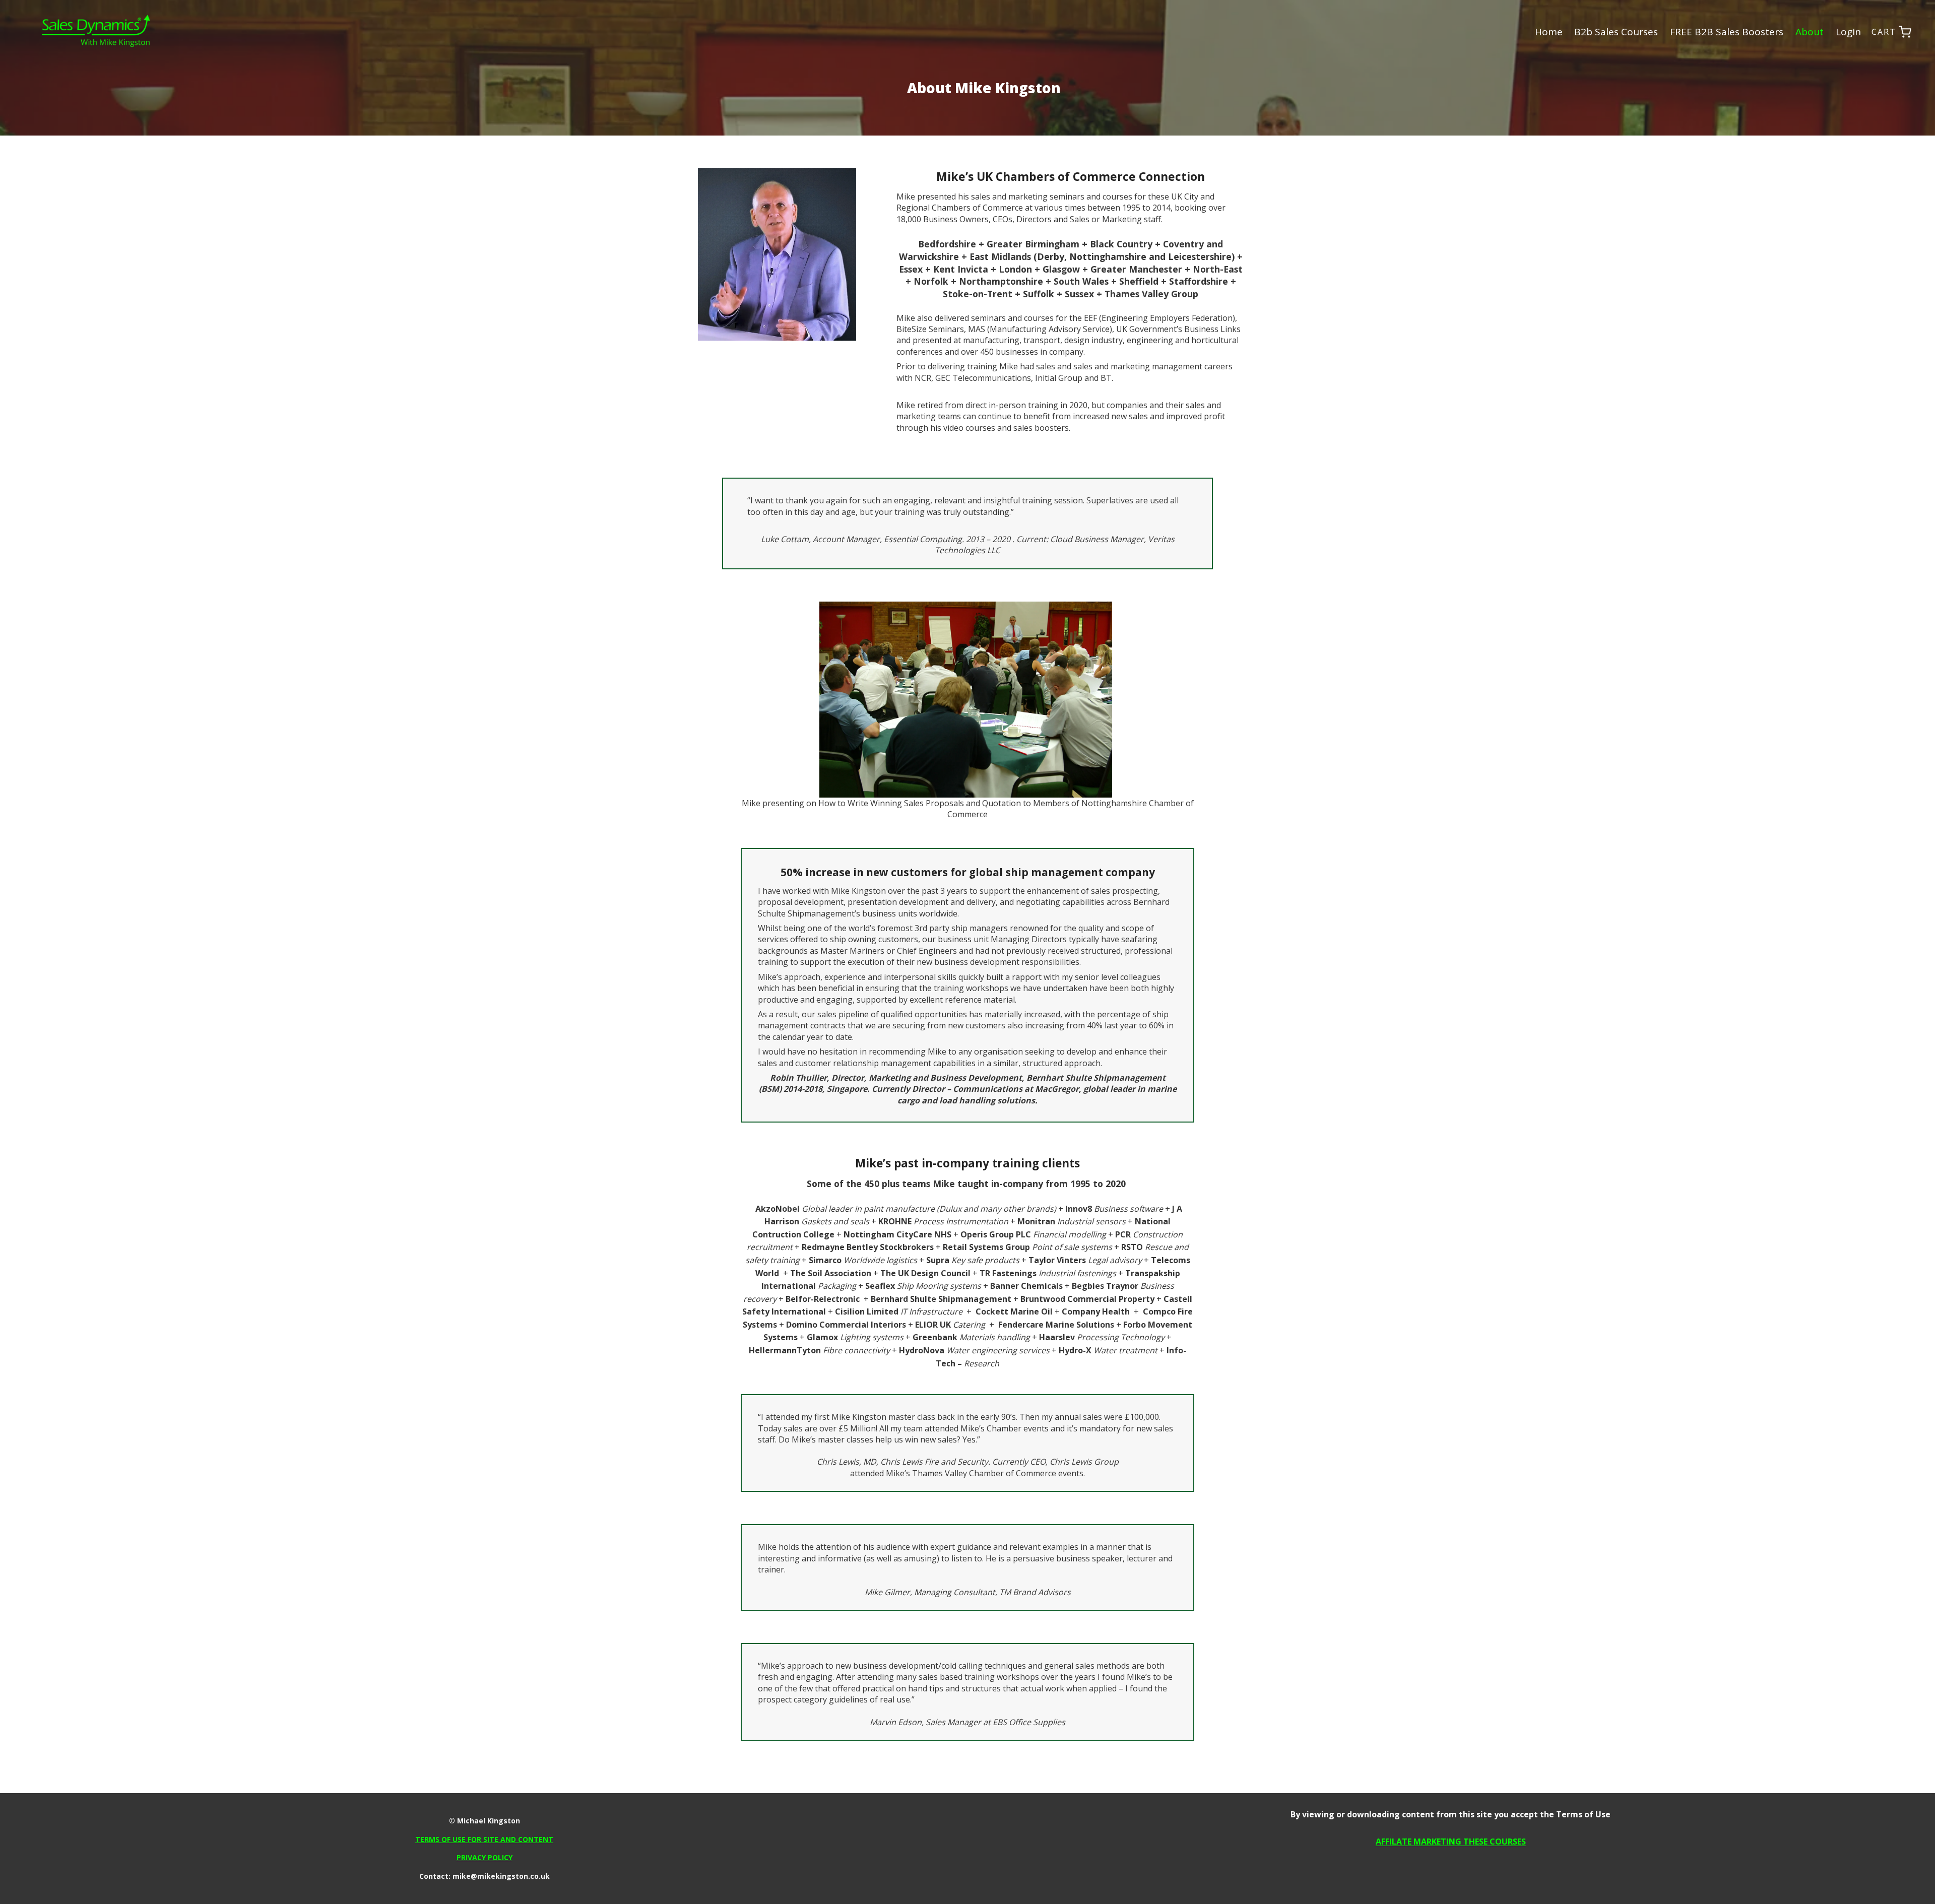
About (1810, 32)
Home (1549, 32)
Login (1848, 32)
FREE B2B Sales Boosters (1727, 32)
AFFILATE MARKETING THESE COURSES (1451, 1842)
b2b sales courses (1616, 32)
